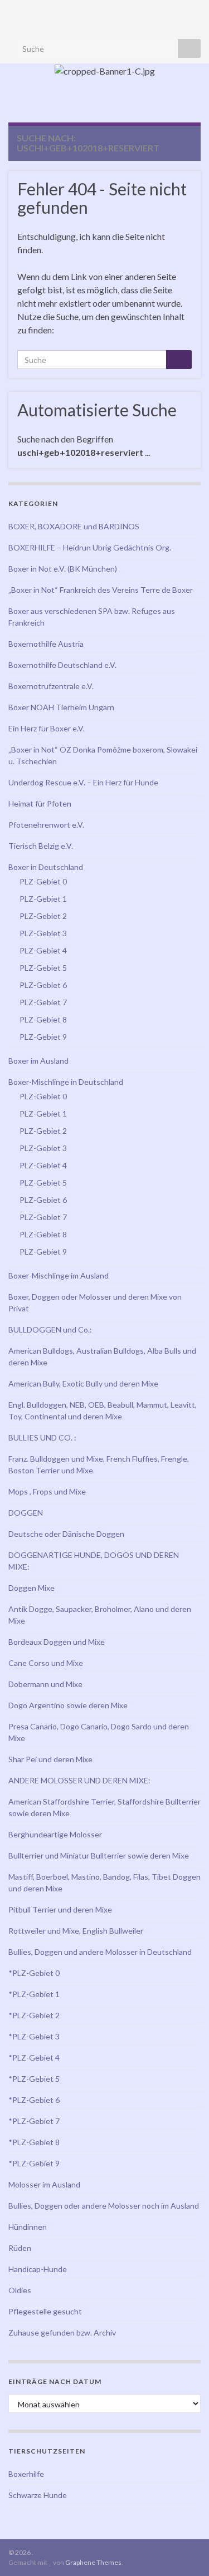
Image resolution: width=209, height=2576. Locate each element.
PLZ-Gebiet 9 (43, 1037)
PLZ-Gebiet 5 (43, 968)
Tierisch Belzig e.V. (41, 846)
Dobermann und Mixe (45, 1684)
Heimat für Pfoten (40, 803)
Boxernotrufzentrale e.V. (51, 686)
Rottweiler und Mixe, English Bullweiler (76, 1931)
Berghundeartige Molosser (55, 1834)
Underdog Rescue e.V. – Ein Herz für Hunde (83, 782)
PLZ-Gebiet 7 (43, 1002)
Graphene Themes (93, 2562)
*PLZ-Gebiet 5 (34, 2079)
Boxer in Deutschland (46, 867)
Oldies (20, 2290)
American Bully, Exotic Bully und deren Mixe (83, 1383)
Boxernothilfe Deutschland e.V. (62, 665)
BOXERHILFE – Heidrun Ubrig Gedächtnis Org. (90, 547)
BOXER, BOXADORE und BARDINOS (74, 526)
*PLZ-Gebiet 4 (34, 2058)
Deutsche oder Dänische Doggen (66, 1534)
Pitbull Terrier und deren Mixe (60, 1909)
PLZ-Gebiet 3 (43, 933)
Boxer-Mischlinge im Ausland (59, 1275)
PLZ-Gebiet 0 (43, 881)
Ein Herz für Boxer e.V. (47, 728)
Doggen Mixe (31, 1588)
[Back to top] (184, 2551)
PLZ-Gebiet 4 (43, 950)
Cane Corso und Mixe (46, 1663)
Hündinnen (28, 2227)
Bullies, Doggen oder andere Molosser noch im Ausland (104, 2206)
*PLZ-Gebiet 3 (34, 2036)
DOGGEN (26, 1513)
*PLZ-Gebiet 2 (34, 2015)
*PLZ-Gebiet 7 (34, 2121)
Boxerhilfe (26, 2474)
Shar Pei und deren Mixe (50, 1759)
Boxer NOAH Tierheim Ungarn (61, 707)
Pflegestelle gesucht (45, 2311)
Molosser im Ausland (44, 2184)
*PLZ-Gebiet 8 (34, 2142)
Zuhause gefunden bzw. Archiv (62, 2332)
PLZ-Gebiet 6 (43, 985)
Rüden (20, 2248)
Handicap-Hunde (38, 2269)
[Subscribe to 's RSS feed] (14, 12)
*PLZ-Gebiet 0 (34, 1973)
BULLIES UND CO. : (42, 1437)
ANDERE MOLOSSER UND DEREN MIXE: (79, 1780)
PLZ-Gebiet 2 (43, 916)
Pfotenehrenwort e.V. (46, 825)
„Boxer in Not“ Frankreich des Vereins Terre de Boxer (101, 590)
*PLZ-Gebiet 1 (34, 1994)
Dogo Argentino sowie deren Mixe (68, 1705)
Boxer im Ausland (38, 1061)
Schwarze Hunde (38, 2495)
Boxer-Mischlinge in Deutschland (66, 1082)
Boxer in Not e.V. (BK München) (63, 569)
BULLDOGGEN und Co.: (50, 1329)
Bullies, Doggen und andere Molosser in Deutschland (100, 1952)
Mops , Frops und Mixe (47, 1491)
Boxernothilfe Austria (46, 644)
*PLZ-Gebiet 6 (34, 2100)
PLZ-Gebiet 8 (43, 1019)
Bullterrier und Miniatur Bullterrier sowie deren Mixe (99, 1855)
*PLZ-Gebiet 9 (34, 2163)
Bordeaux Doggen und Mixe (57, 1642)
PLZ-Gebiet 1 (43, 899)
